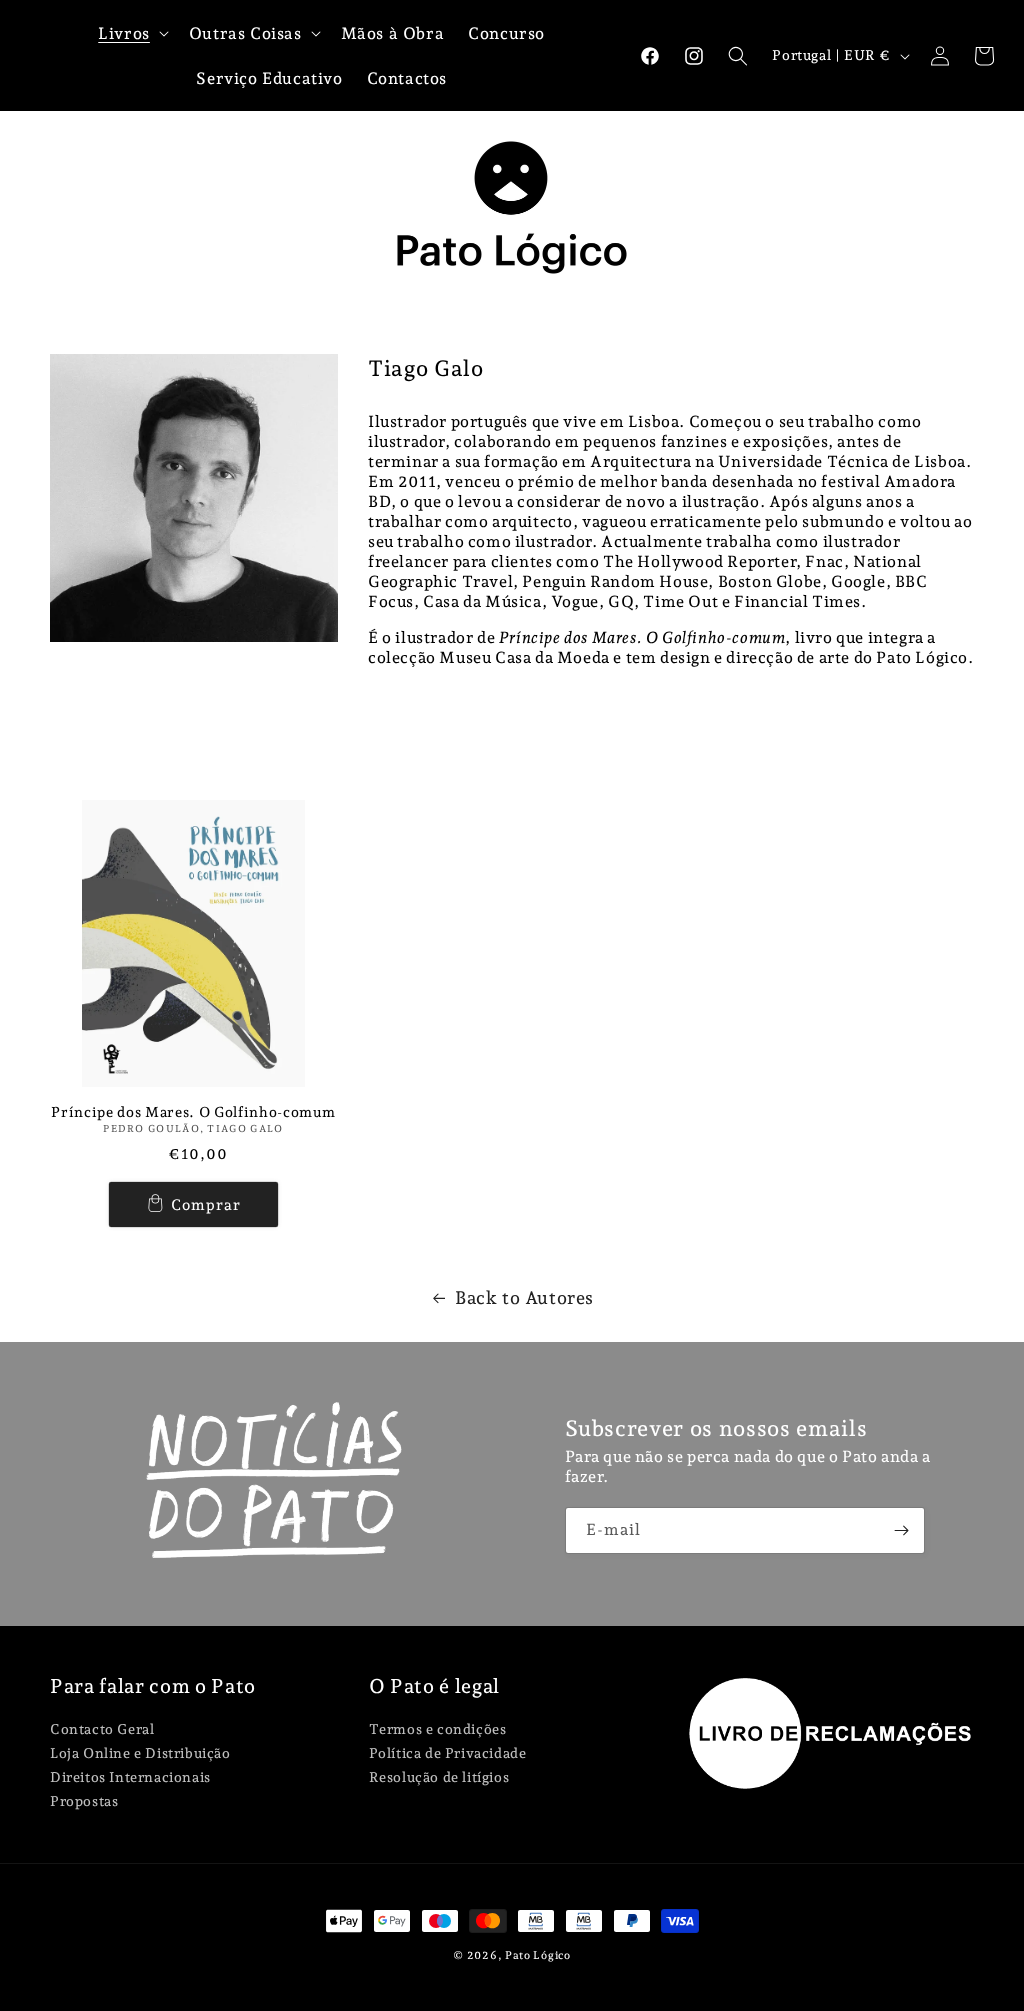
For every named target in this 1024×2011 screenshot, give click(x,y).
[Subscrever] (902, 1530)
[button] (738, 56)
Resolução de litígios (439, 1777)
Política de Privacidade (448, 1753)
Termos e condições (438, 1729)
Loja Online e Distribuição (140, 1753)
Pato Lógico (538, 1955)
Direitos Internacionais (130, 1777)
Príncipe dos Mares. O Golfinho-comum (193, 1112)
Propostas (84, 1801)
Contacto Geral (102, 1729)
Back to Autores (524, 1297)
